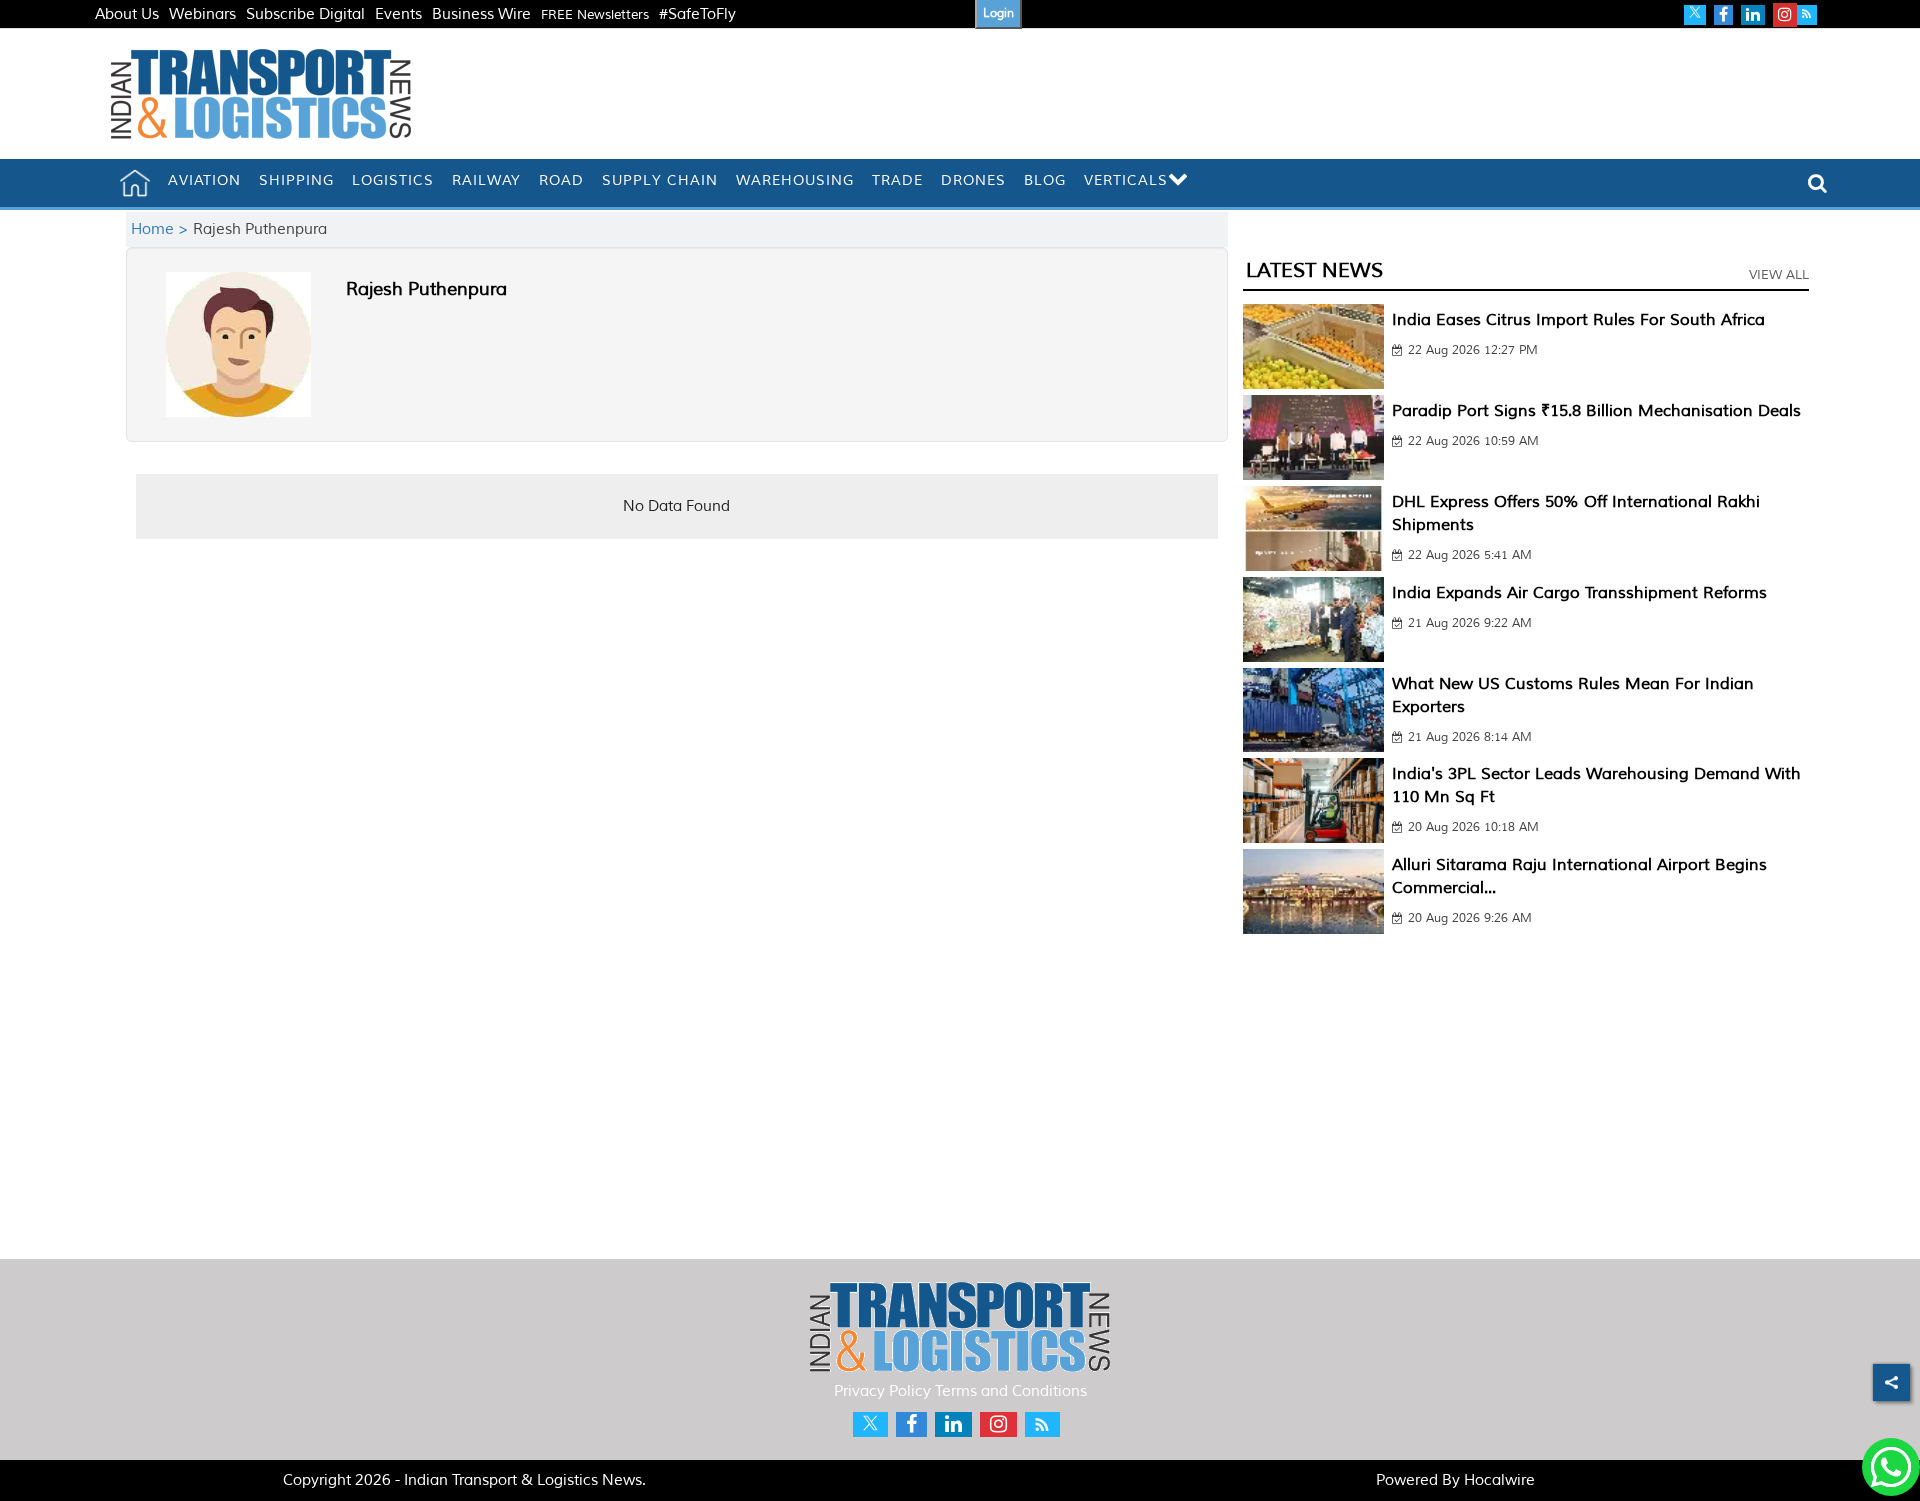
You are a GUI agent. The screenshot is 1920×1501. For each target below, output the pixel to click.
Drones (973, 180)
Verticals (1126, 180)
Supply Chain (660, 180)
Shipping (296, 180)
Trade (897, 180)
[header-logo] (261, 93)
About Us (127, 14)
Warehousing (795, 180)
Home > (162, 229)
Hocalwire (1499, 1480)
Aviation (204, 180)
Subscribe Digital (305, 14)
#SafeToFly (697, 14)
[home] (135, 183)
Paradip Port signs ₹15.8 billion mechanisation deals (1596, 411)
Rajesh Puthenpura (426, 289)
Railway (486, 180)
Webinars (202, 14)
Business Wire (481, 14)
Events (398, 14)
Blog (1045, 180)
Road (561, 180)
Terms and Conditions (1011, 1391)
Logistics (393, 180)
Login (998, 13)
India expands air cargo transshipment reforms (1579, 593)
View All (1779, 275)
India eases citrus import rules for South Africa (1578, 320)
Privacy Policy (882, 1391)
